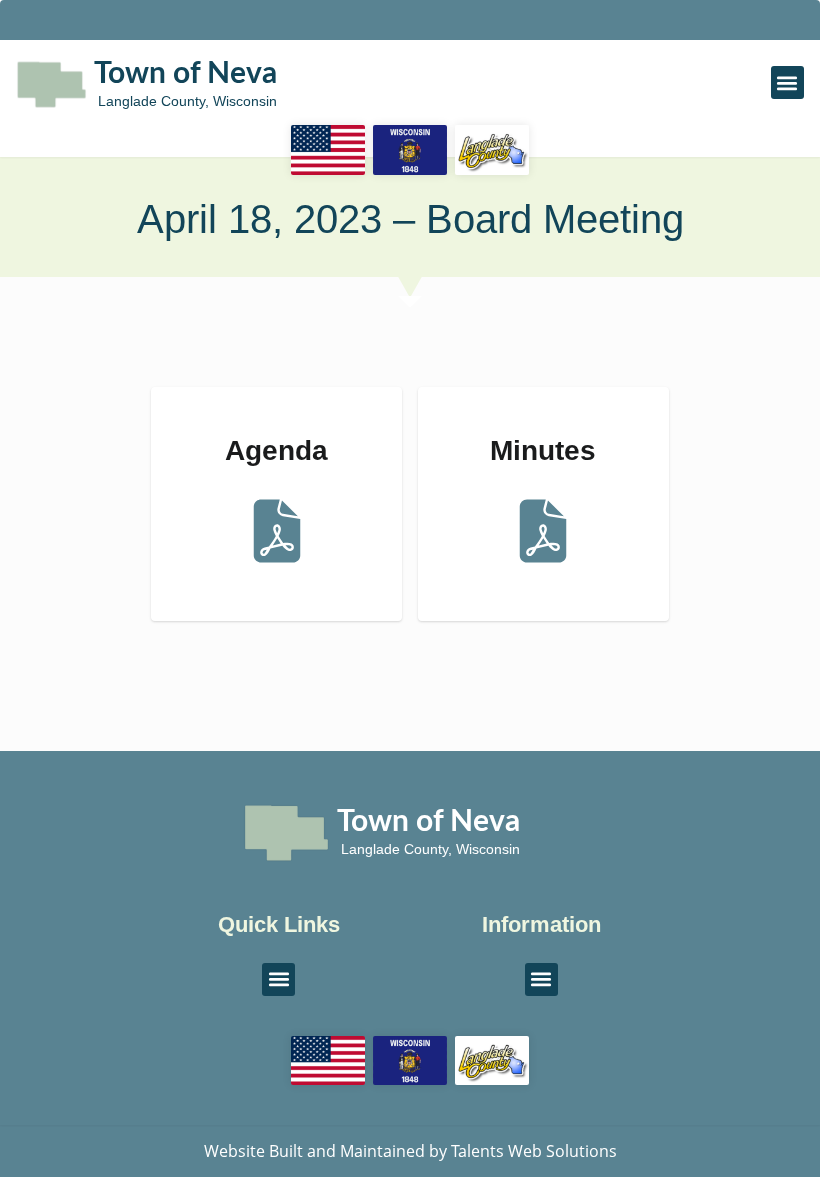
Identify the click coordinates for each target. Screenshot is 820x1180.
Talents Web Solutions (534, 1151)
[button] (787, 82)
